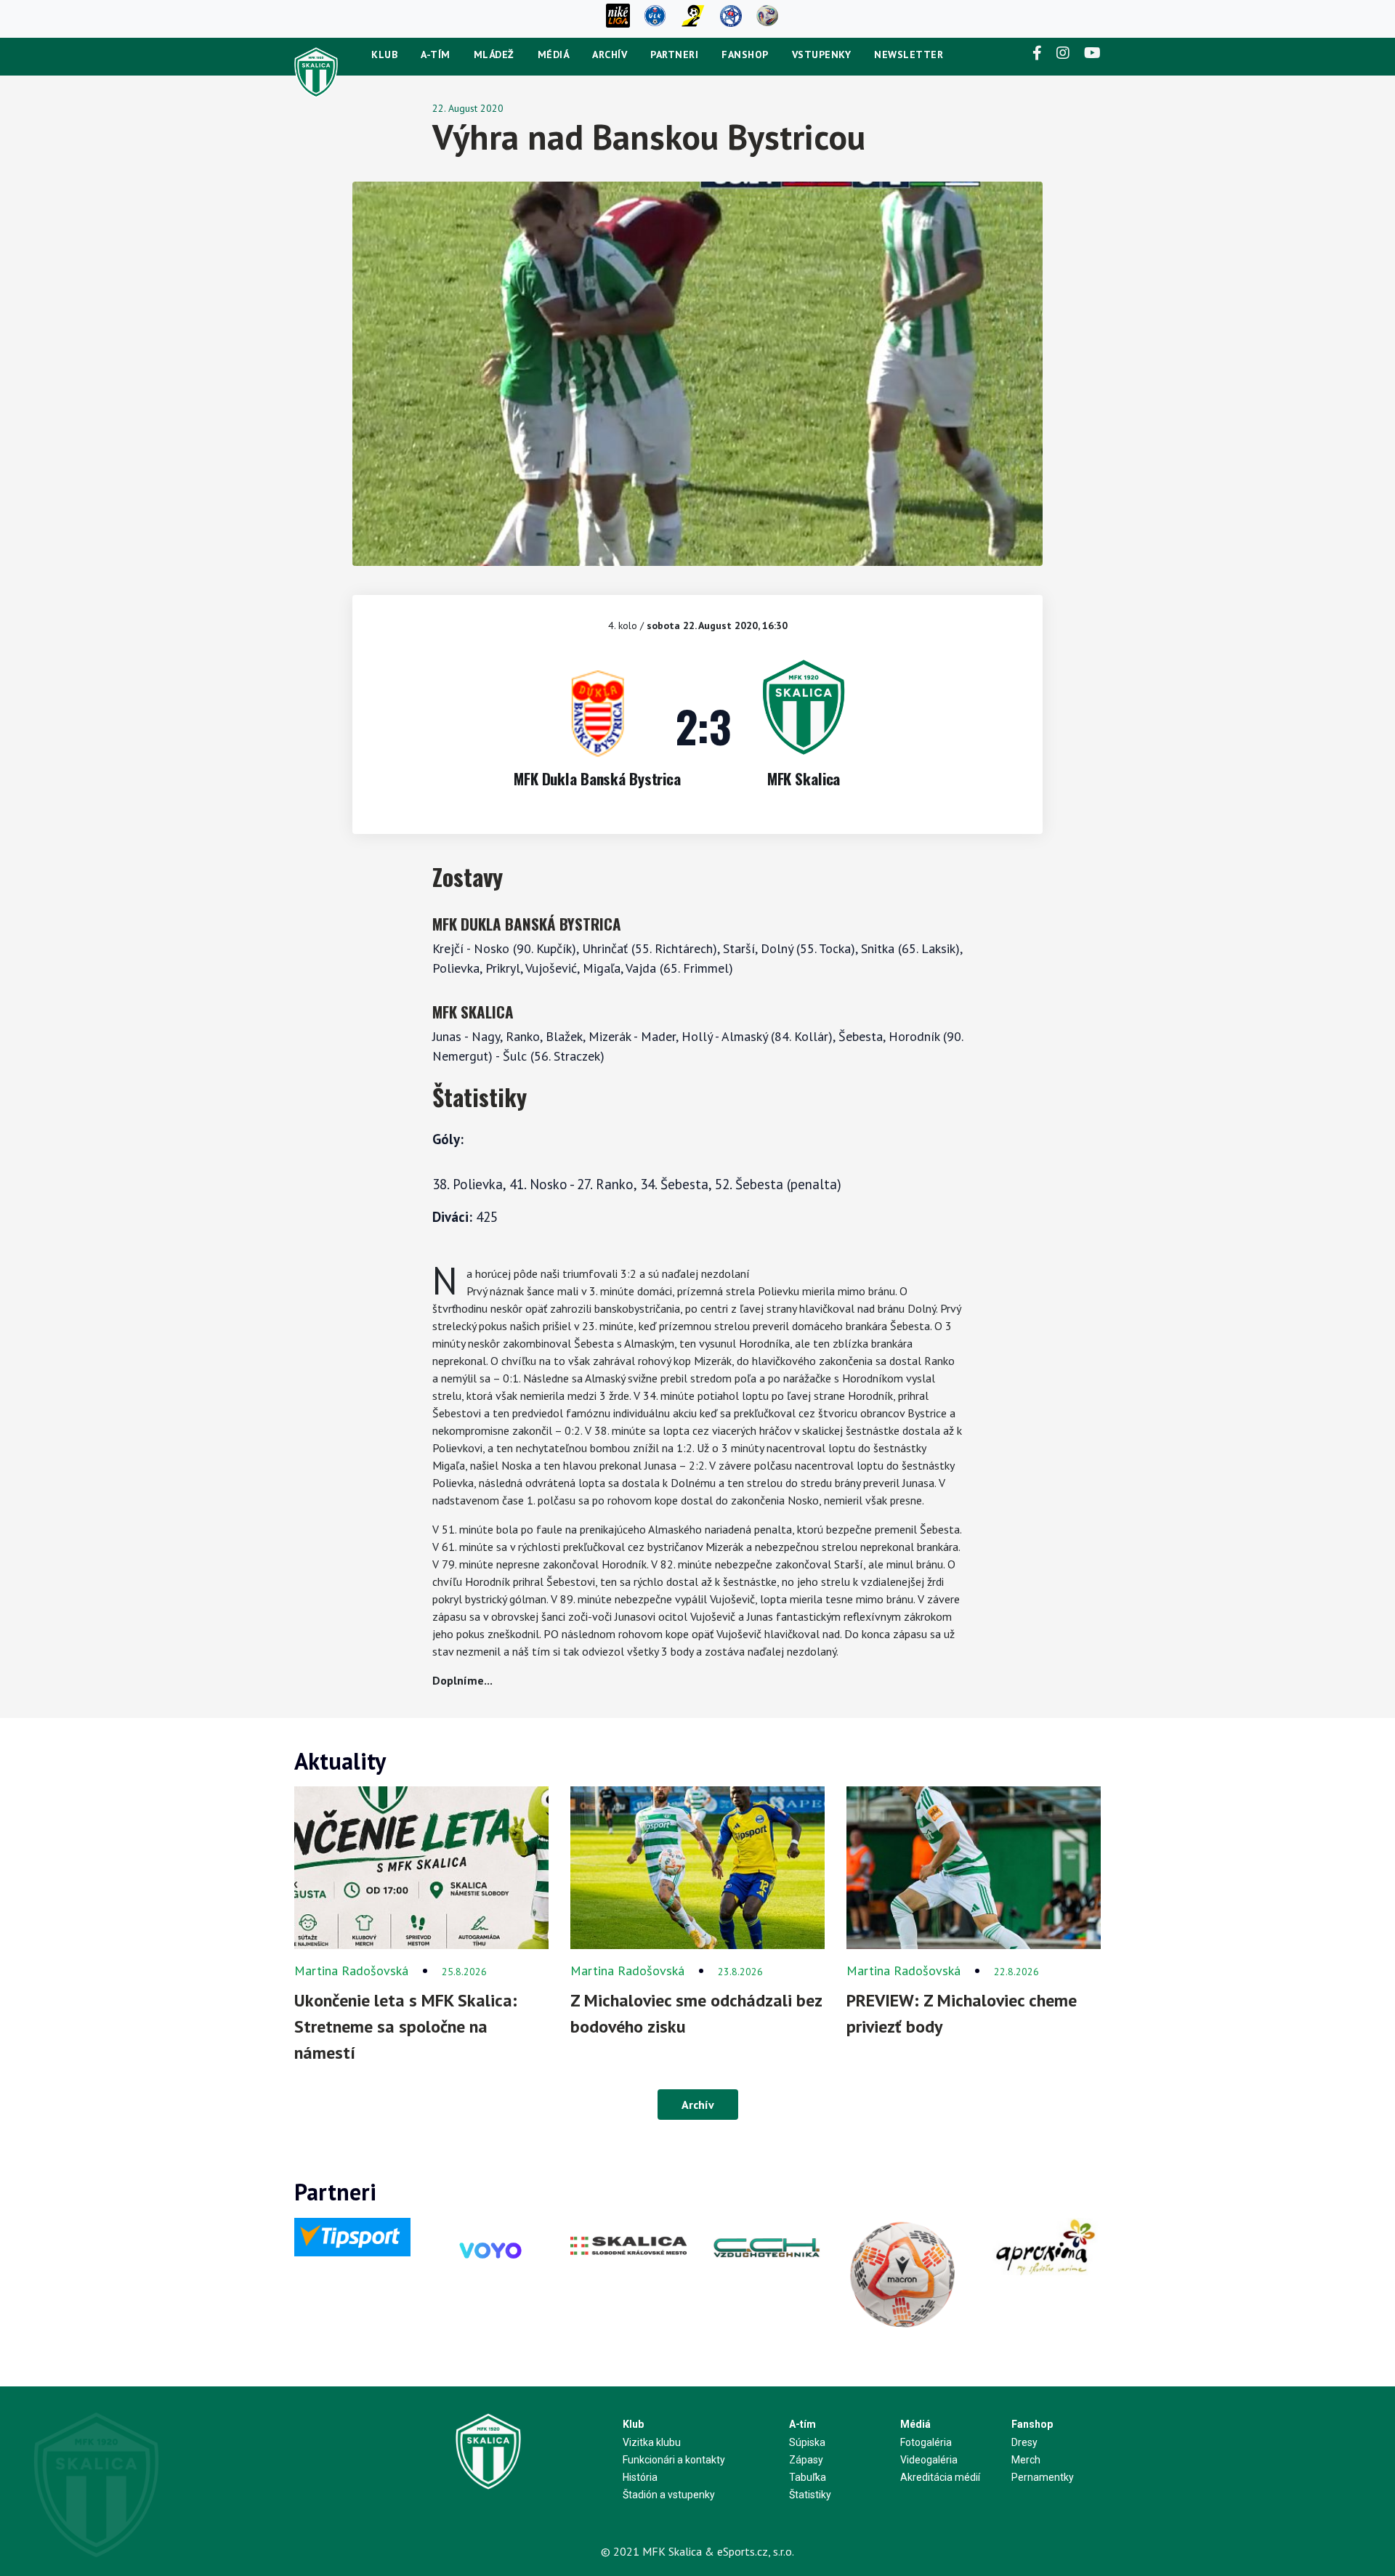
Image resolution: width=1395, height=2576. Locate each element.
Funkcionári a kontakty (674, 2460)
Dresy (1024, 2442)
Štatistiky (810, 2495)
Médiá (554, 54)
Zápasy (806, 2460)
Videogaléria (929, 2460)
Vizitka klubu (652, 2442)
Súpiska (807, 2442)
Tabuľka (808, 2477)
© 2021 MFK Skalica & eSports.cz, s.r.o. (697, 2551)
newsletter (909, 54)
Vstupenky (822, 54)
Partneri (674, 54)
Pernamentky (1043, 2477)
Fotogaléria (926, 2442)
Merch (1026, 2460)
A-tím (436, 54)
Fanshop (745, 54)
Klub (384, 54)
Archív (610, 54)
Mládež (494, 54)
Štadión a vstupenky (669, 2495)
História (640, 2477)
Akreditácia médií (940, 2477)
